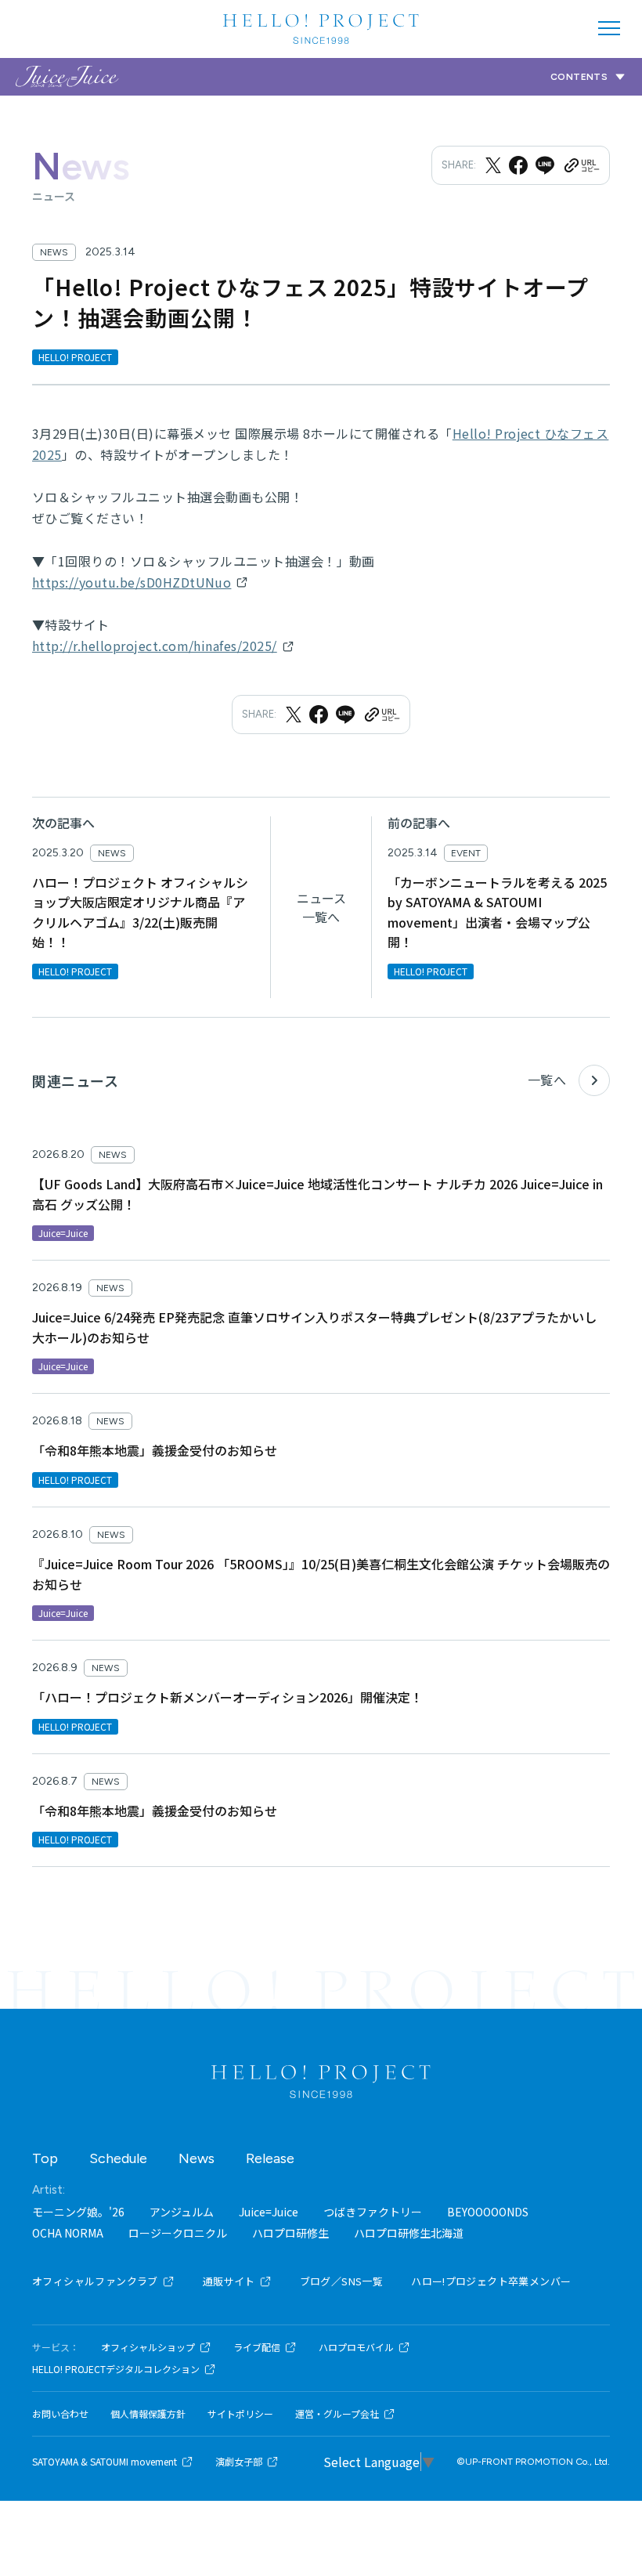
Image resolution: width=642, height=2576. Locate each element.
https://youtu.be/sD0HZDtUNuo (132, 582)
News (197, 2158)
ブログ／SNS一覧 (342, 2281)
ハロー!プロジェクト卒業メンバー (491, 2281)
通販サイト (229, 2281)
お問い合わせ (60, 2414)
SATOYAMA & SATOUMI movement (105, 2462)
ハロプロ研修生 (290, 2233)
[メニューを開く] (609, 28)
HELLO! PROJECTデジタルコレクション (116, 2369)
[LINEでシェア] (545, 165)
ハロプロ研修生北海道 (409, 2233)
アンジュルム (182, 2212)
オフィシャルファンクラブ (95, 2281)
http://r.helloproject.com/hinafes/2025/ (155, 646)
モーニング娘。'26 (78, 2212)
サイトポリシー (240, 2414)
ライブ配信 (257, 2347)
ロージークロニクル (178, 2233)
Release (270, 2158)
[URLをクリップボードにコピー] (581, 165)
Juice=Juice (269, 2212)
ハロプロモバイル (356, 2347)
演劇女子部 (239, 2462)
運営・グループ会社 (337, 2414)
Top (45, 2158)
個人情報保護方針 (148, 2414)
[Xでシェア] (493, 165)
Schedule (118, 2158)
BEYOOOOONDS (488, 2212)
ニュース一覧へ (321, 907)
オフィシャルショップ (148, 2347)
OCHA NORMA (68, 2233)
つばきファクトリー (373, 2212)
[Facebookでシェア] (518, 165)
